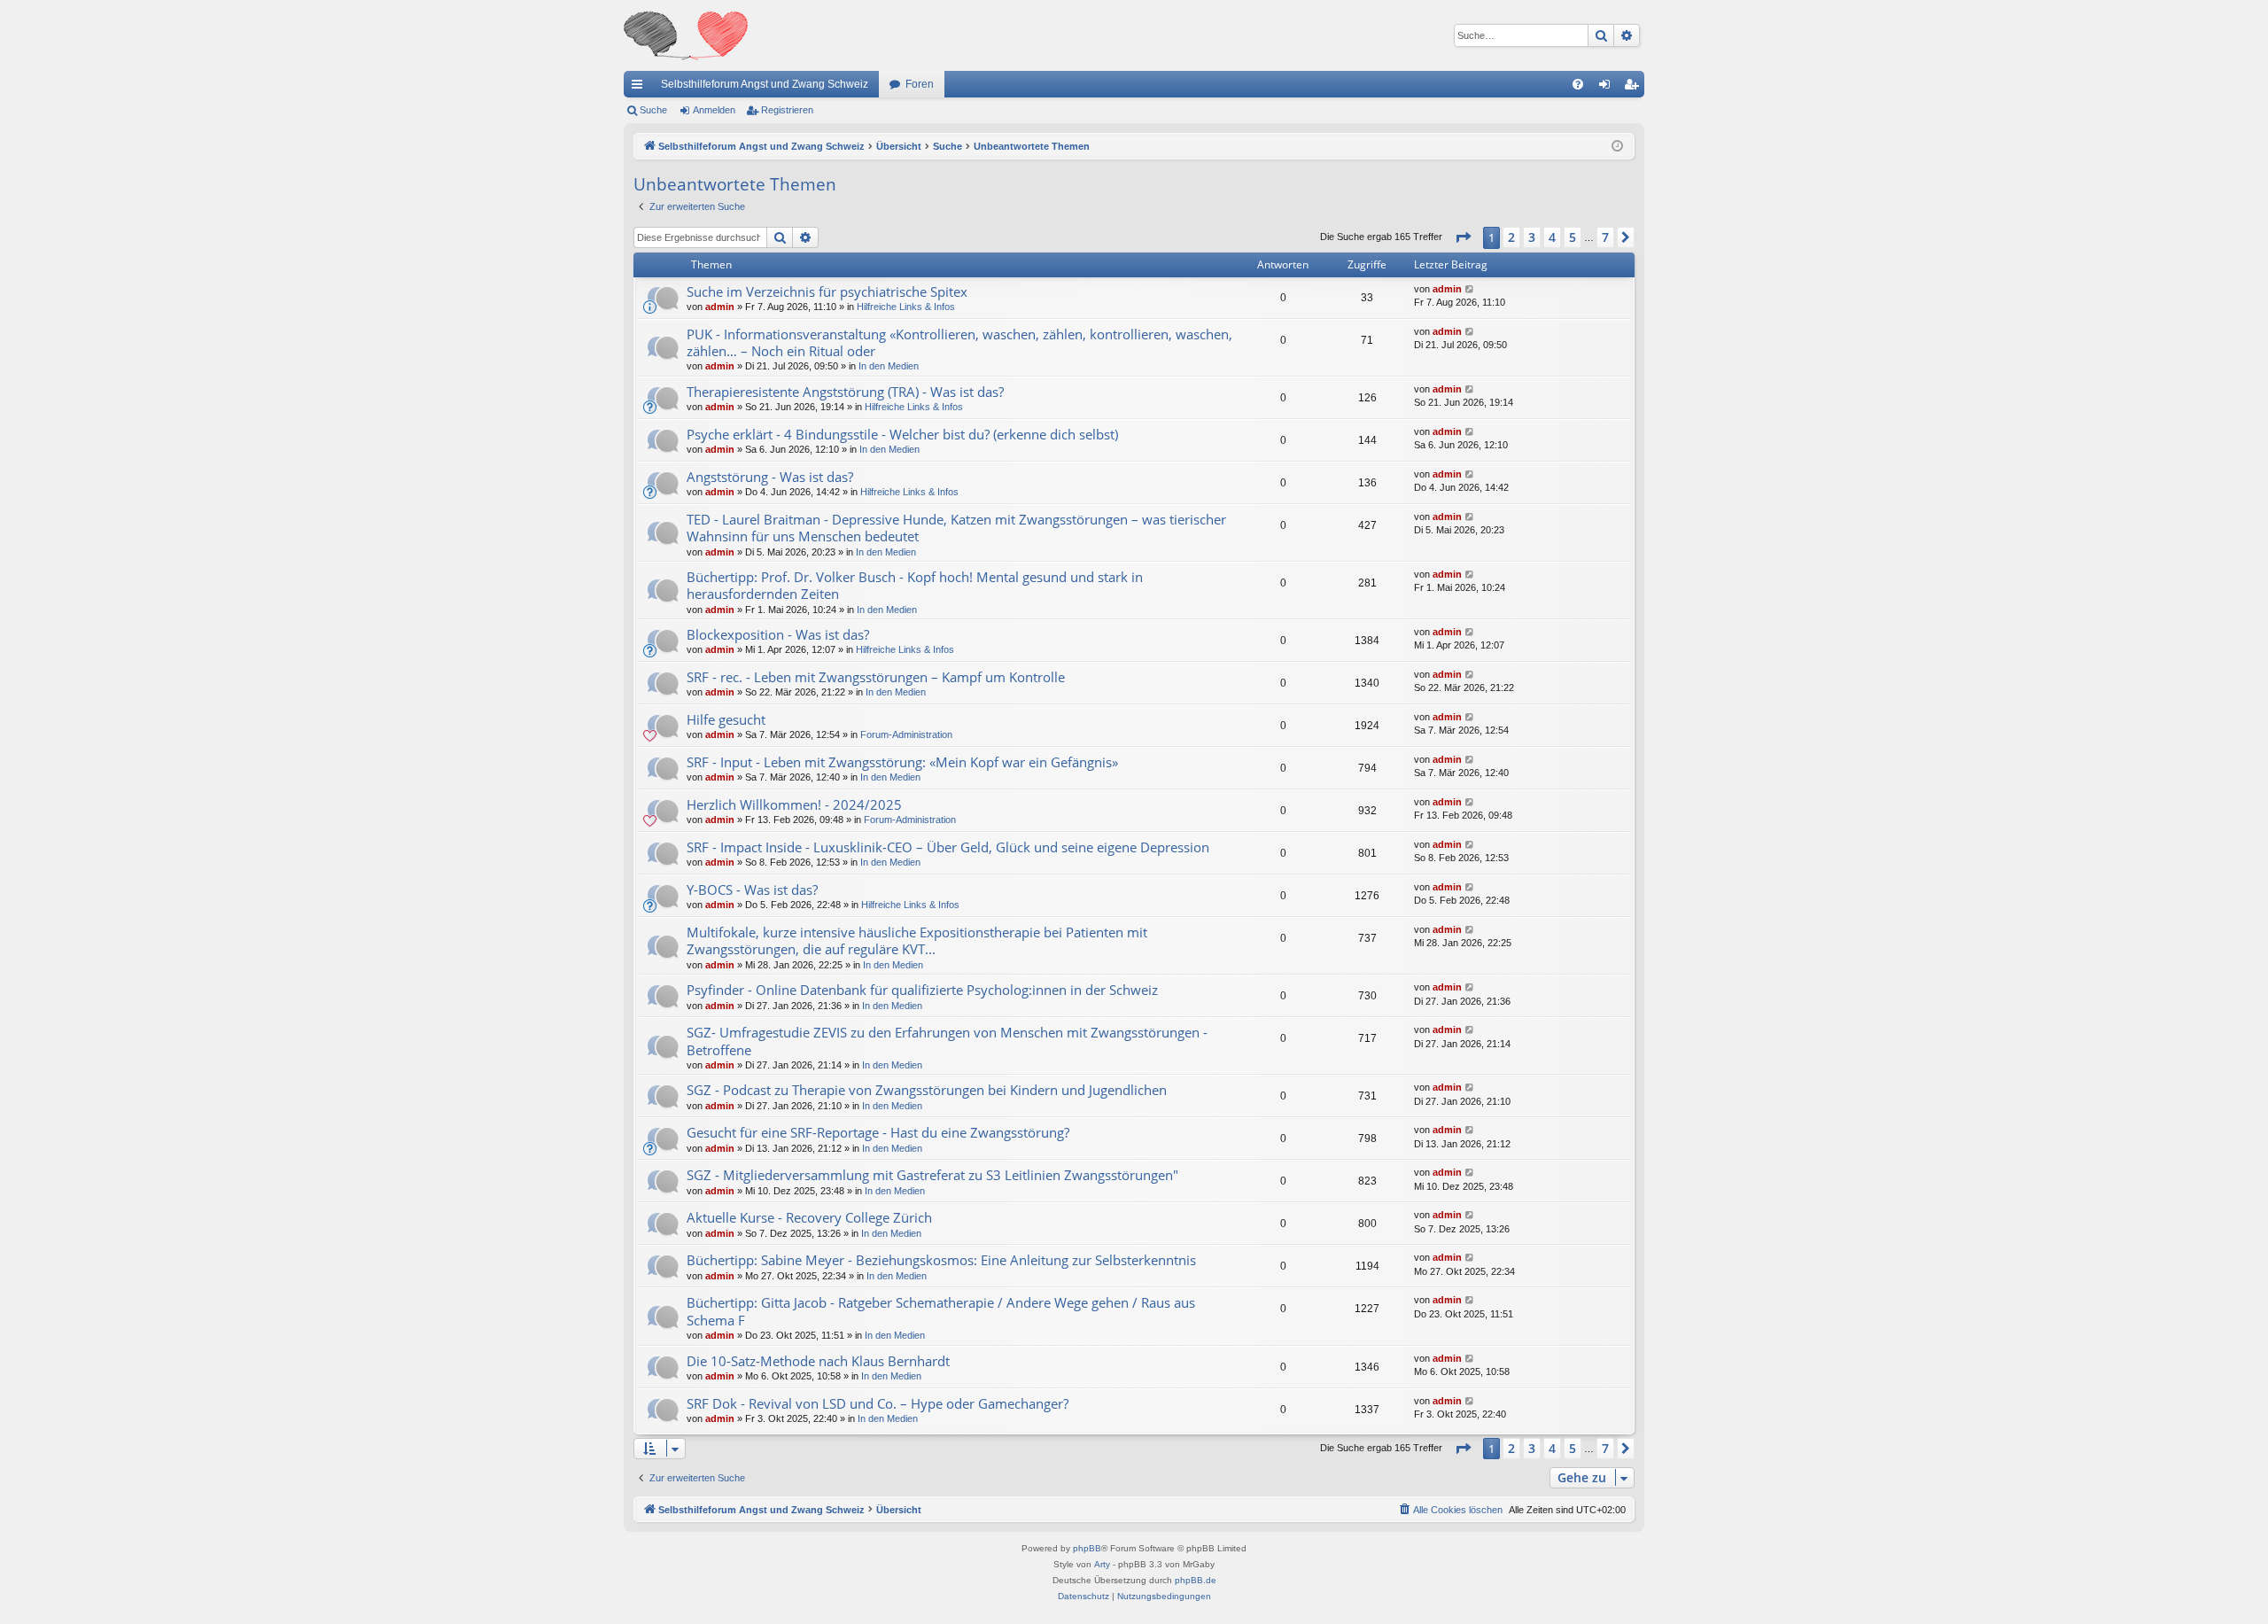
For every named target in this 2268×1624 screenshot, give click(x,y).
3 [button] (1532, 237)
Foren (920, 84)
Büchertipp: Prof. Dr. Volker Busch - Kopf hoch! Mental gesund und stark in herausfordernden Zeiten (915, 585)
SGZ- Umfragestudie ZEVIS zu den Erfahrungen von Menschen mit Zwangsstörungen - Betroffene (947, 1041)
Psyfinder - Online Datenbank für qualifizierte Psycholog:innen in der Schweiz (922, 990)
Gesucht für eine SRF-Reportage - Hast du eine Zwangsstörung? (878, 1132)
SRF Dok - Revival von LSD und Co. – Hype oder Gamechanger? (878, 1403)
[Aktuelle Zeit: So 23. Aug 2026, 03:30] (1617, 147)
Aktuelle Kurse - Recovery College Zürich (809, 1217)
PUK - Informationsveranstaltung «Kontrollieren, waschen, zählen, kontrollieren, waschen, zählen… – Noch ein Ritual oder (959, 342)
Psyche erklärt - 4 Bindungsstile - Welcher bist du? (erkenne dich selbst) (902, 434)
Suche (653, 110)
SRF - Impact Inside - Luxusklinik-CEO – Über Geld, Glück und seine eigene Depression (948, 847)
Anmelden (714, 110)
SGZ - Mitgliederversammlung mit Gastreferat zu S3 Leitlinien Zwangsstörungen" (932, 1175)
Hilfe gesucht (726, 719)
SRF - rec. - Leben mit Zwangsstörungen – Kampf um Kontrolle (876, 677)
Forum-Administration (906, 734)
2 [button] (1511, 237)
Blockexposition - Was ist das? (778, 634)
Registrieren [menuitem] (1635, 88)
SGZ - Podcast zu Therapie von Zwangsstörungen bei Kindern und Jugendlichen (927, 1090)
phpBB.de (1196, 1580)
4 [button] (1552, 237)
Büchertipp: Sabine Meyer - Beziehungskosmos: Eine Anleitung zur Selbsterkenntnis (941, 1260)
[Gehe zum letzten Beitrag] (1470, 289)
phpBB (1087, 1548)
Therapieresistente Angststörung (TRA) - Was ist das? (845, 392)
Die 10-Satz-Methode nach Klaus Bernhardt (818, 1361)
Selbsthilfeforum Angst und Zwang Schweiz (765, 84)
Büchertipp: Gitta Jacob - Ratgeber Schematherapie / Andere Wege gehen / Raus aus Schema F (941, 1311)
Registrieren (787, 110)
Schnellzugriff (641, 88)
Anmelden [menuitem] (1608, 88)
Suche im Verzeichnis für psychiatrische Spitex (827, 291)
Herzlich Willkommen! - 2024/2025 (794, 804)
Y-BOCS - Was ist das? (752, 890)
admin (720, 307)
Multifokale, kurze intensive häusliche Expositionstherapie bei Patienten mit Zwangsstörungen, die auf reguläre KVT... (917, 940)
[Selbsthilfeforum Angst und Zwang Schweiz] (686, 35)
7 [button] (1605, 237)
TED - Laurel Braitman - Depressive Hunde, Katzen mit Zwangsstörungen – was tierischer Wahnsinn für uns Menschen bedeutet (956, 528)
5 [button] (1573, 237)
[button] (1463, 237)
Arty (1102, 1564)
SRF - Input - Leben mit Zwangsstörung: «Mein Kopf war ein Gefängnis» (902, 762)
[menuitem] (1578, 84)
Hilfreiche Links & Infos (906, 307)
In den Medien (889, 366)
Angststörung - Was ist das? (770, 477)
